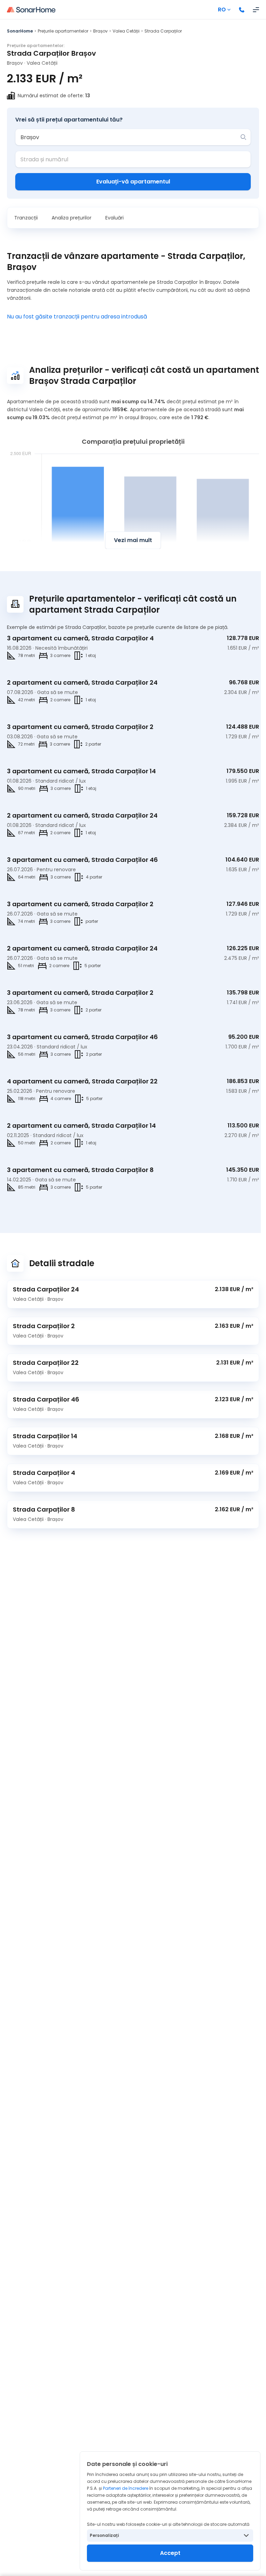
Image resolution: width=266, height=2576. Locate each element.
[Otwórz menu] (256, 10)
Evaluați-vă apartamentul (133, 182)
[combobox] (128, 137)
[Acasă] (31, 10)
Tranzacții (26, 218)
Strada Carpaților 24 (46, 1289)
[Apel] (242, 10)
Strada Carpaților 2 (44, 1326)
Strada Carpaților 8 (44, 1509)
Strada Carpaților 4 (44, 1473)
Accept (170, 2553)
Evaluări (114, 218)
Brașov (100, 31)
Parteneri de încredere (126, 2488)
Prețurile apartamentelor (63, 31)
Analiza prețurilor (72, 218)
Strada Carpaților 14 (45, 1436)
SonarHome (20, 31)
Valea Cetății (126, 31)
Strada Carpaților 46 (46, 1399)
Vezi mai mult (133, 540)
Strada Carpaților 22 (46, 1363)
